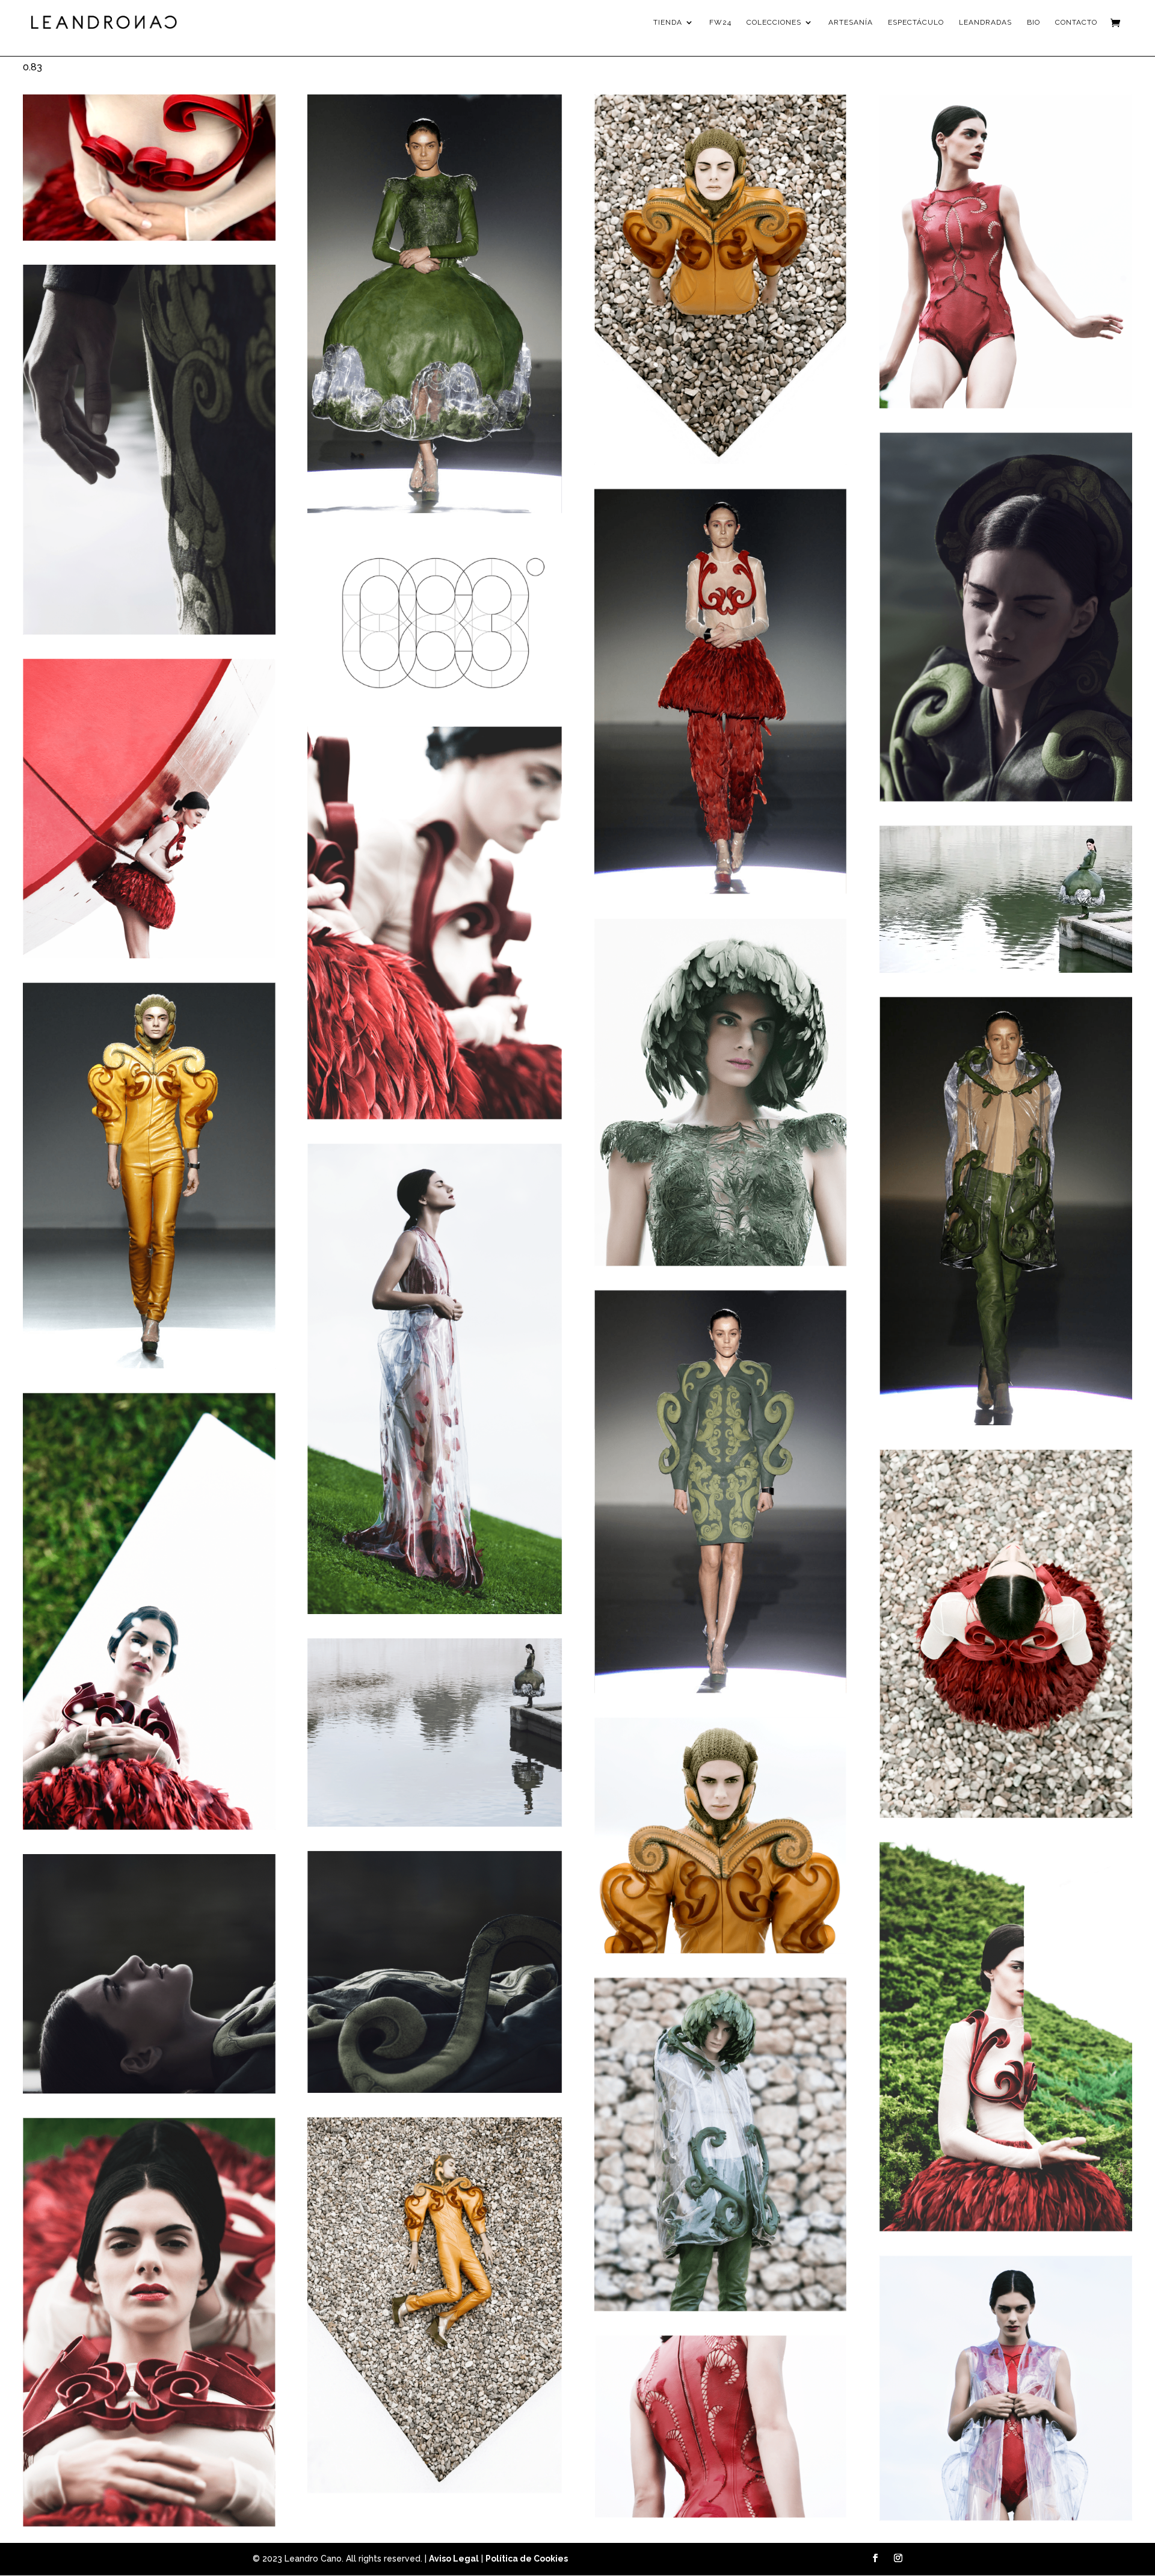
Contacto (1076, 22)
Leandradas (985, 22)
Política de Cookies (527, 2559)
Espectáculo (916, 22)
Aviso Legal (454, 2559)
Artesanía (851, 22)
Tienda (668, 22)
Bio (1033, 22)
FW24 (720, 22)
